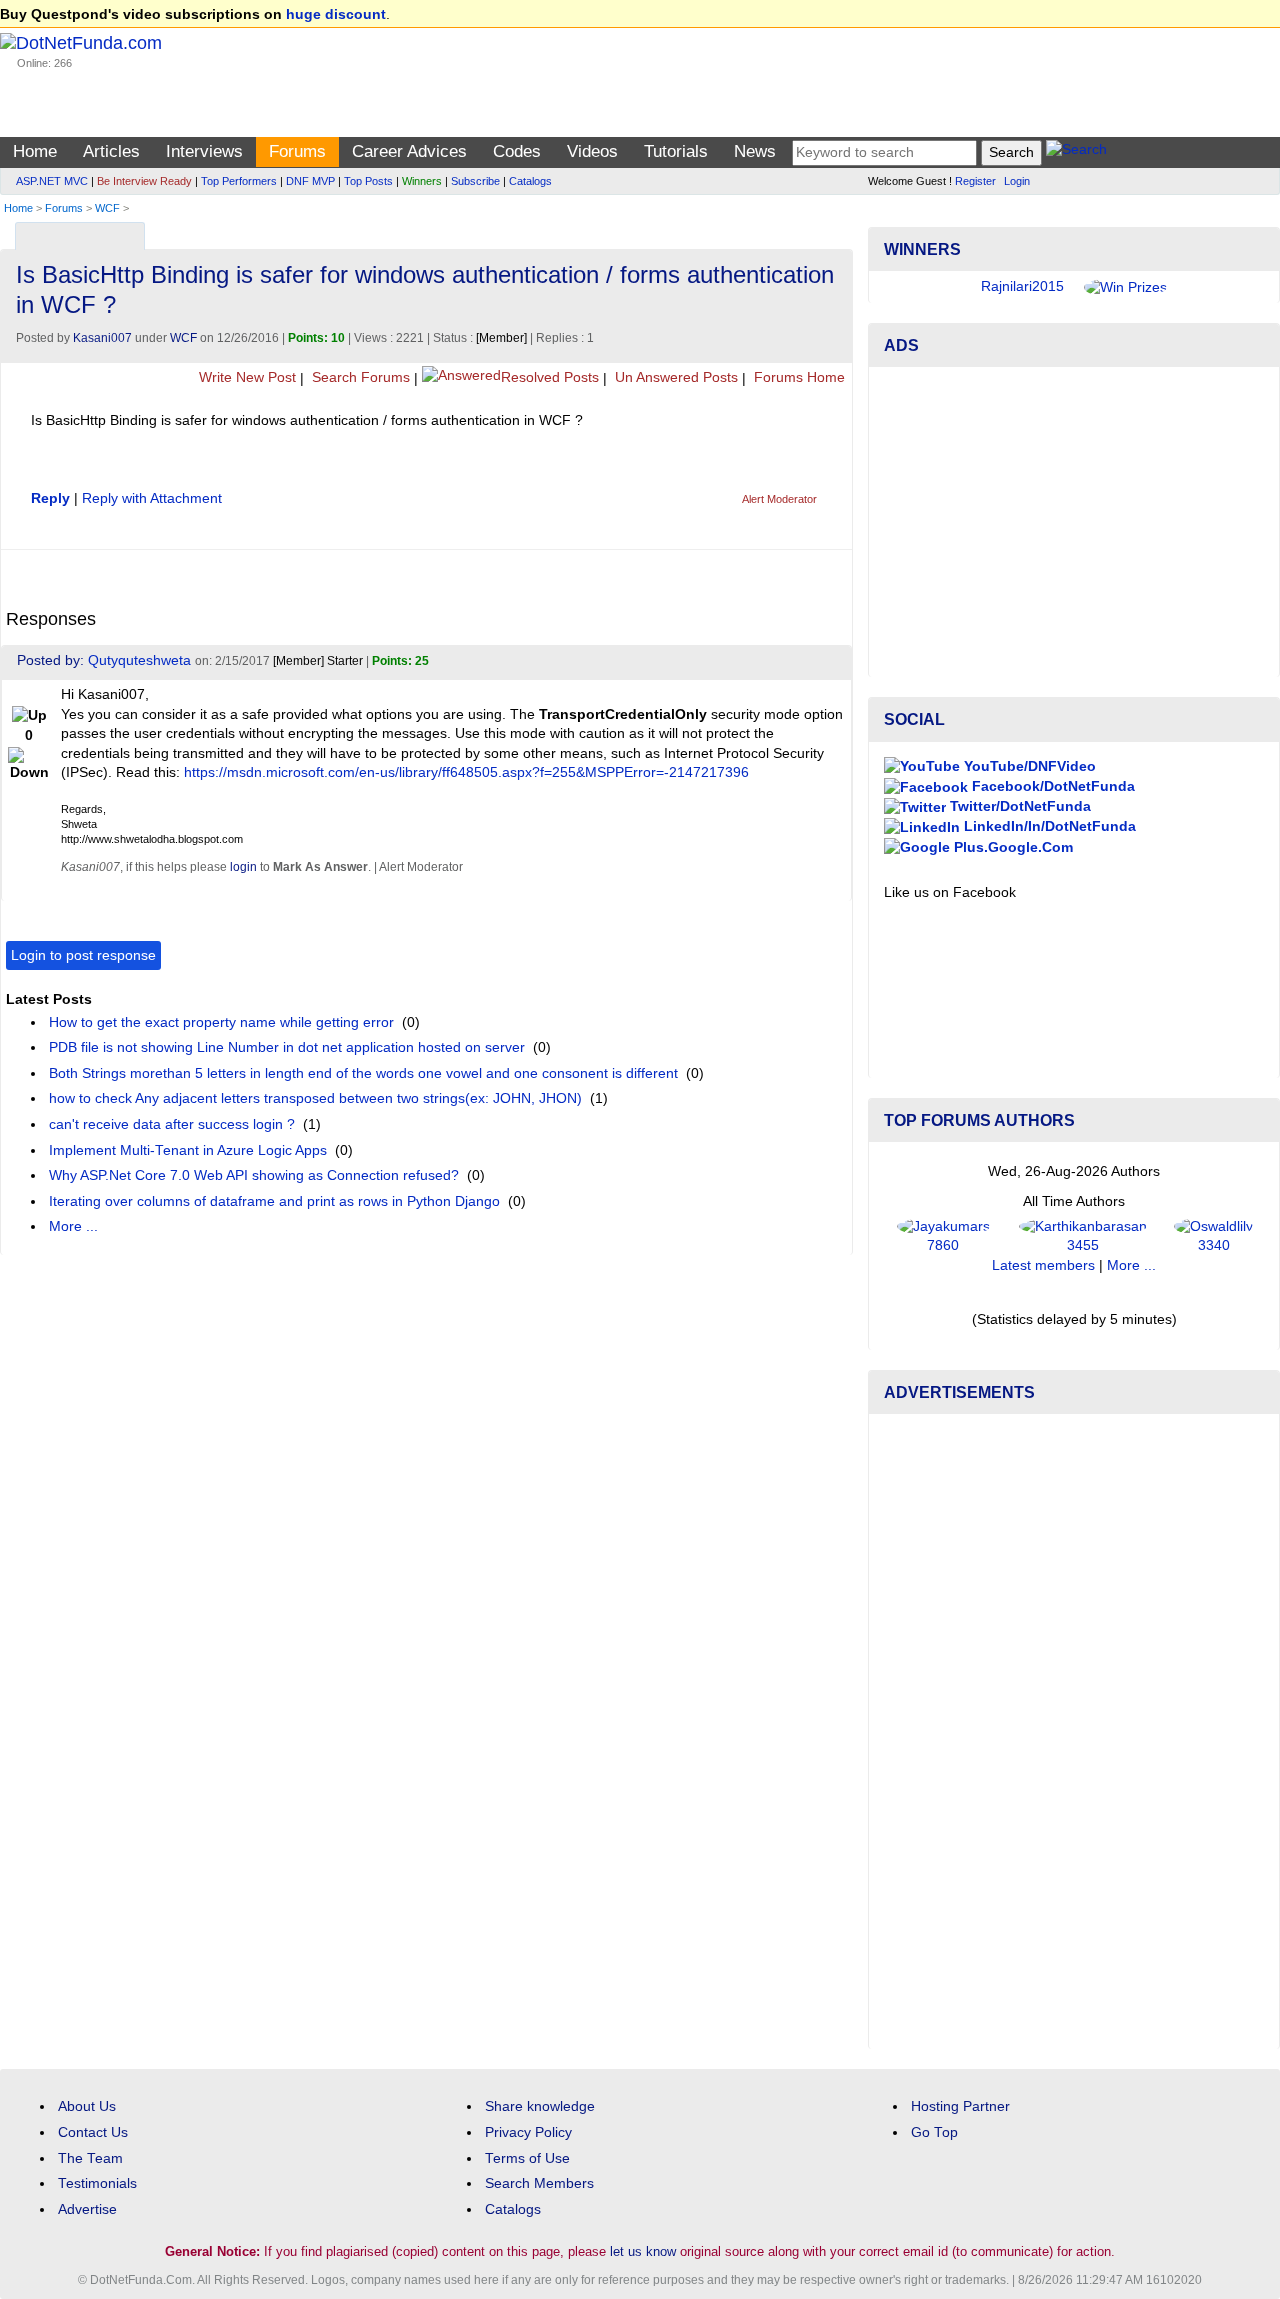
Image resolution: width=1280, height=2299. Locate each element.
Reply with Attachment (152, 498)
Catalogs (530, 181)
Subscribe (475, 181)
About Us (87, 2106)
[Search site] (1076, 152)
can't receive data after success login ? (172, 1124)
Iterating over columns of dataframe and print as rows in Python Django (274, 1201)
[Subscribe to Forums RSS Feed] (834, 231)
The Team (90, 2158)
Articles (111, 151)
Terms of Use (527, 2158)
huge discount (336, 14)
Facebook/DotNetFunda (1051, 786)
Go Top (934, 2132)
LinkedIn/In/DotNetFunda (1048, 826)
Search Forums (359, 377)
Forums (297, 151)
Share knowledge (540, 2106)
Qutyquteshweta (139, 660)
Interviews (204, 151)
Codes (517, 151)
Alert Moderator (779, 499)
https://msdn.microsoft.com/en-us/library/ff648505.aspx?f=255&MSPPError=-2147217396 (466, 772)
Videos (592, 151)
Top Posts (368, 181)
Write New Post (245, 377)
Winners (422, 181)
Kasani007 (102, 338)
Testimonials (97, 2183)
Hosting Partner (960, 2106)
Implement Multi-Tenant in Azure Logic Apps (188, 1150)
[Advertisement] (1074, 522)
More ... (73, 1226)
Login (1017, 181)
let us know (643, 2251)
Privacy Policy (528, 2132)
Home (35, 151)
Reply (50, 498)
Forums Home (797, 377)
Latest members (1043, 1265)
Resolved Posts (550, 377)
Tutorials (676, 151)
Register (975, 181)
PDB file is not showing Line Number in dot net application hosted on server (287, 1047)
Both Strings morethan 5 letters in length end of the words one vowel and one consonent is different (363, 1073)
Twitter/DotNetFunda (1018, 806)
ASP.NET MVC (52, 181)
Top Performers (239, 181)
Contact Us (93, 2132)
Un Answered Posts (674, 377)
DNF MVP (310, 181)
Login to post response (83, 955)
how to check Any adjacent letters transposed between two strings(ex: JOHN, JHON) (315, 1098)
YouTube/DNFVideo (1028, 766)
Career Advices (409, 151)
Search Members (539, 2183)
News (755, 151)
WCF (107, 208)
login (243, 867)
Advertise (87, 2209)
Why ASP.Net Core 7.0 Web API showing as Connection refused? (254, 1175)
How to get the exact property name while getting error (221, 1022)
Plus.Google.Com (1011, 847)
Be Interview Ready (144, 181)
